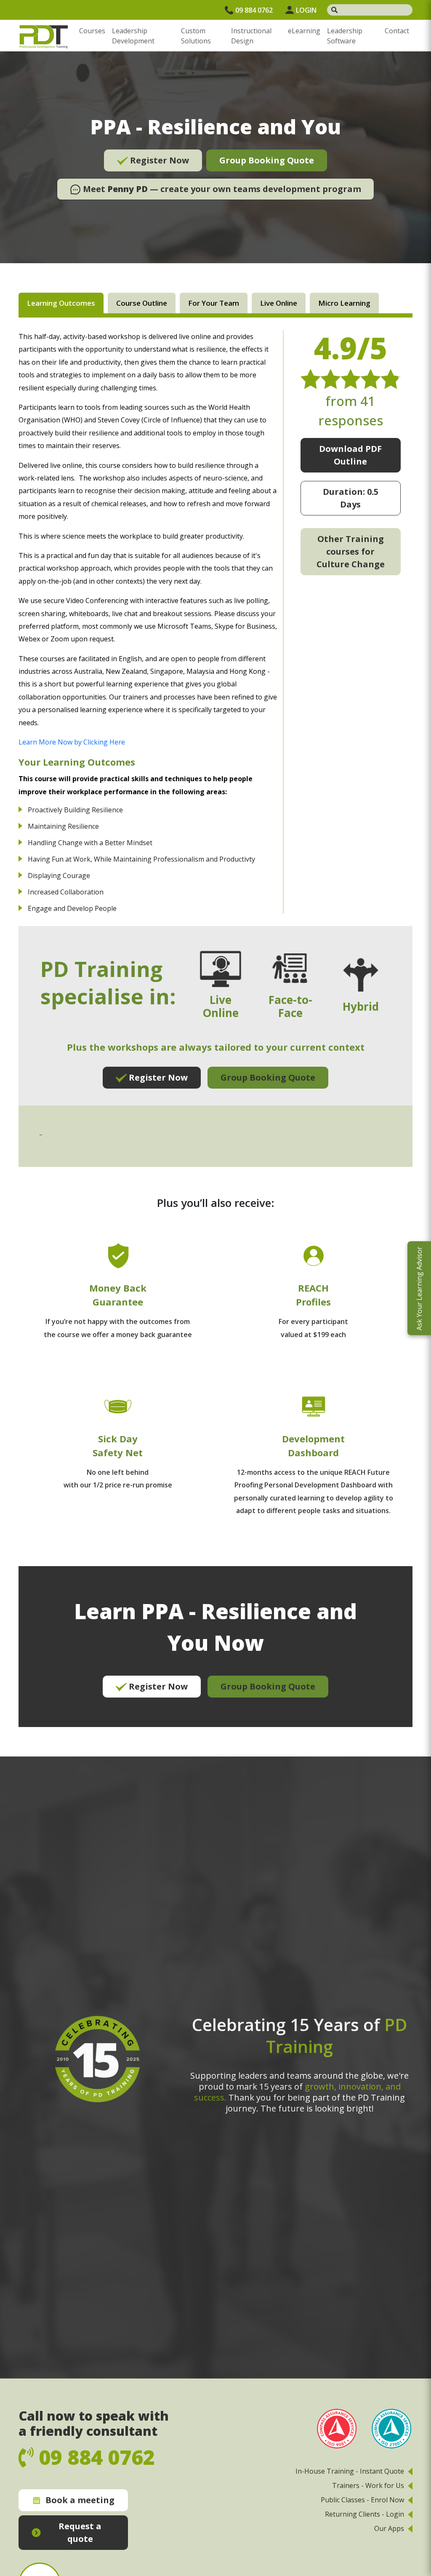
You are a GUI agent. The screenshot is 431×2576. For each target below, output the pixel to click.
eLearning (304, 31)
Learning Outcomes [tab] (61, 303)
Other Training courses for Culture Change (351, 551)
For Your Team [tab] (214, 303)
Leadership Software (345, 36)
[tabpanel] (215, 1028)
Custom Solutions (196, 36)
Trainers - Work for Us (368, 2485)
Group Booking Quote (267, 160)
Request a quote (80, 2532)
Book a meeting (80, 2500)
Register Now (158, 160)
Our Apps (389, 2528)
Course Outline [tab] (142, 303)
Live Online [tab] (279, 303)
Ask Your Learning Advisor (419, 1288)
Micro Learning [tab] (344, 303)
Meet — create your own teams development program (221, 189)
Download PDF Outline (350, 455)
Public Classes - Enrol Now (362, 2500)
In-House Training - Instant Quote (350, 2471)
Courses (92, 31)
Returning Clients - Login (364, 2514)
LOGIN (306, 10)
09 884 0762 (254, 10)
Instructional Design (251, 36)
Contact (397, 31)
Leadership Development (133, 36)
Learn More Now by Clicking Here (72, 742)
